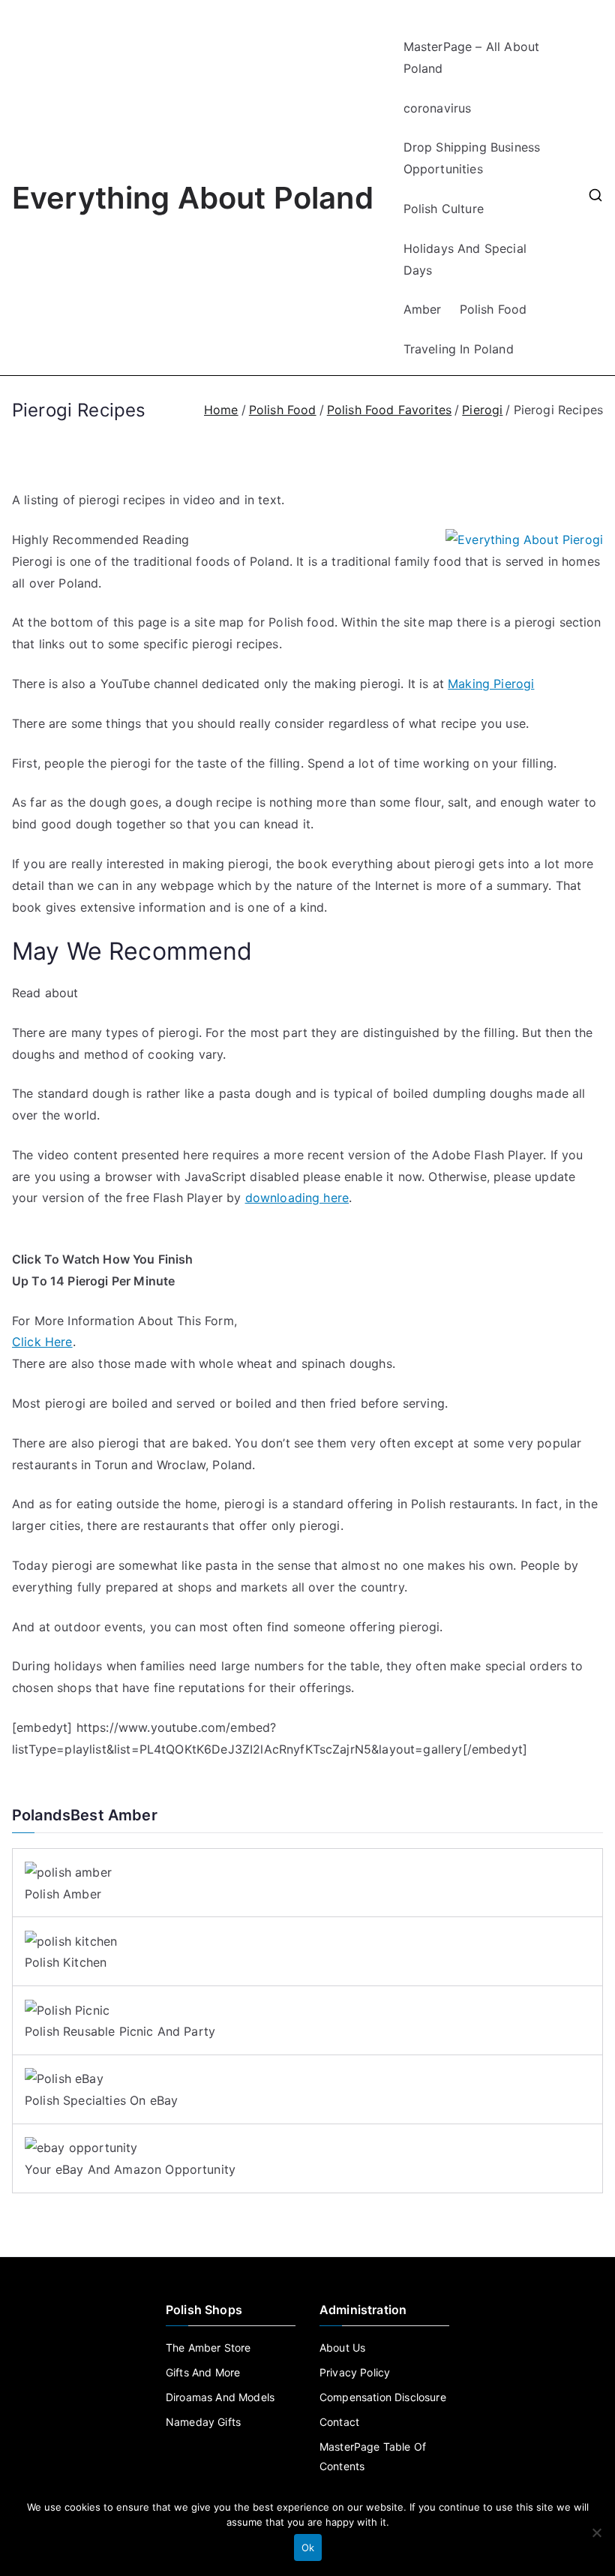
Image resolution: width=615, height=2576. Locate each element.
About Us (342, 2348)
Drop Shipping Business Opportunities (472, 158)
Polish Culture (444, 209)
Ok (308, 2547)
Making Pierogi (491, 684)
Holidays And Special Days (465, 259)
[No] (596, 2532)
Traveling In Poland (459, 349)
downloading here (297, 1198)
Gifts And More (203, 2372)
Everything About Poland (193, 198)
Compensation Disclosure (383, 2397)
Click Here (42, 1342)
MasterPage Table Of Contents (373, 2456)
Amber (423, 309)
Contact (339, 2422)
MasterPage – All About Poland (472, 57)
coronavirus (438, 108)
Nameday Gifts (203, 2422)
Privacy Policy (355, 2372)
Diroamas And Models (220, 2397)
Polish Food (493, 309)
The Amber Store (208, 2348)
